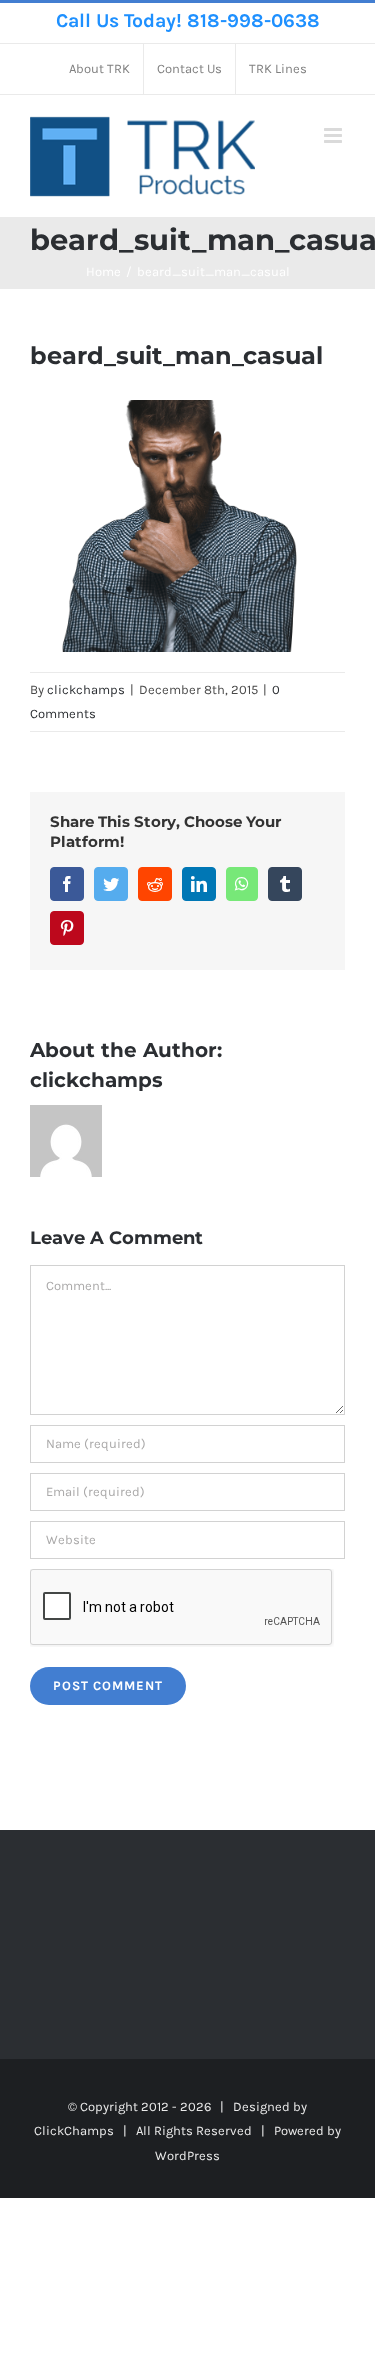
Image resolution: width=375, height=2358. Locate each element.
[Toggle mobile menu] (334, 135)
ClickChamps (74, 2130)
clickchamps (86, 689)
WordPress (187, 2155)
